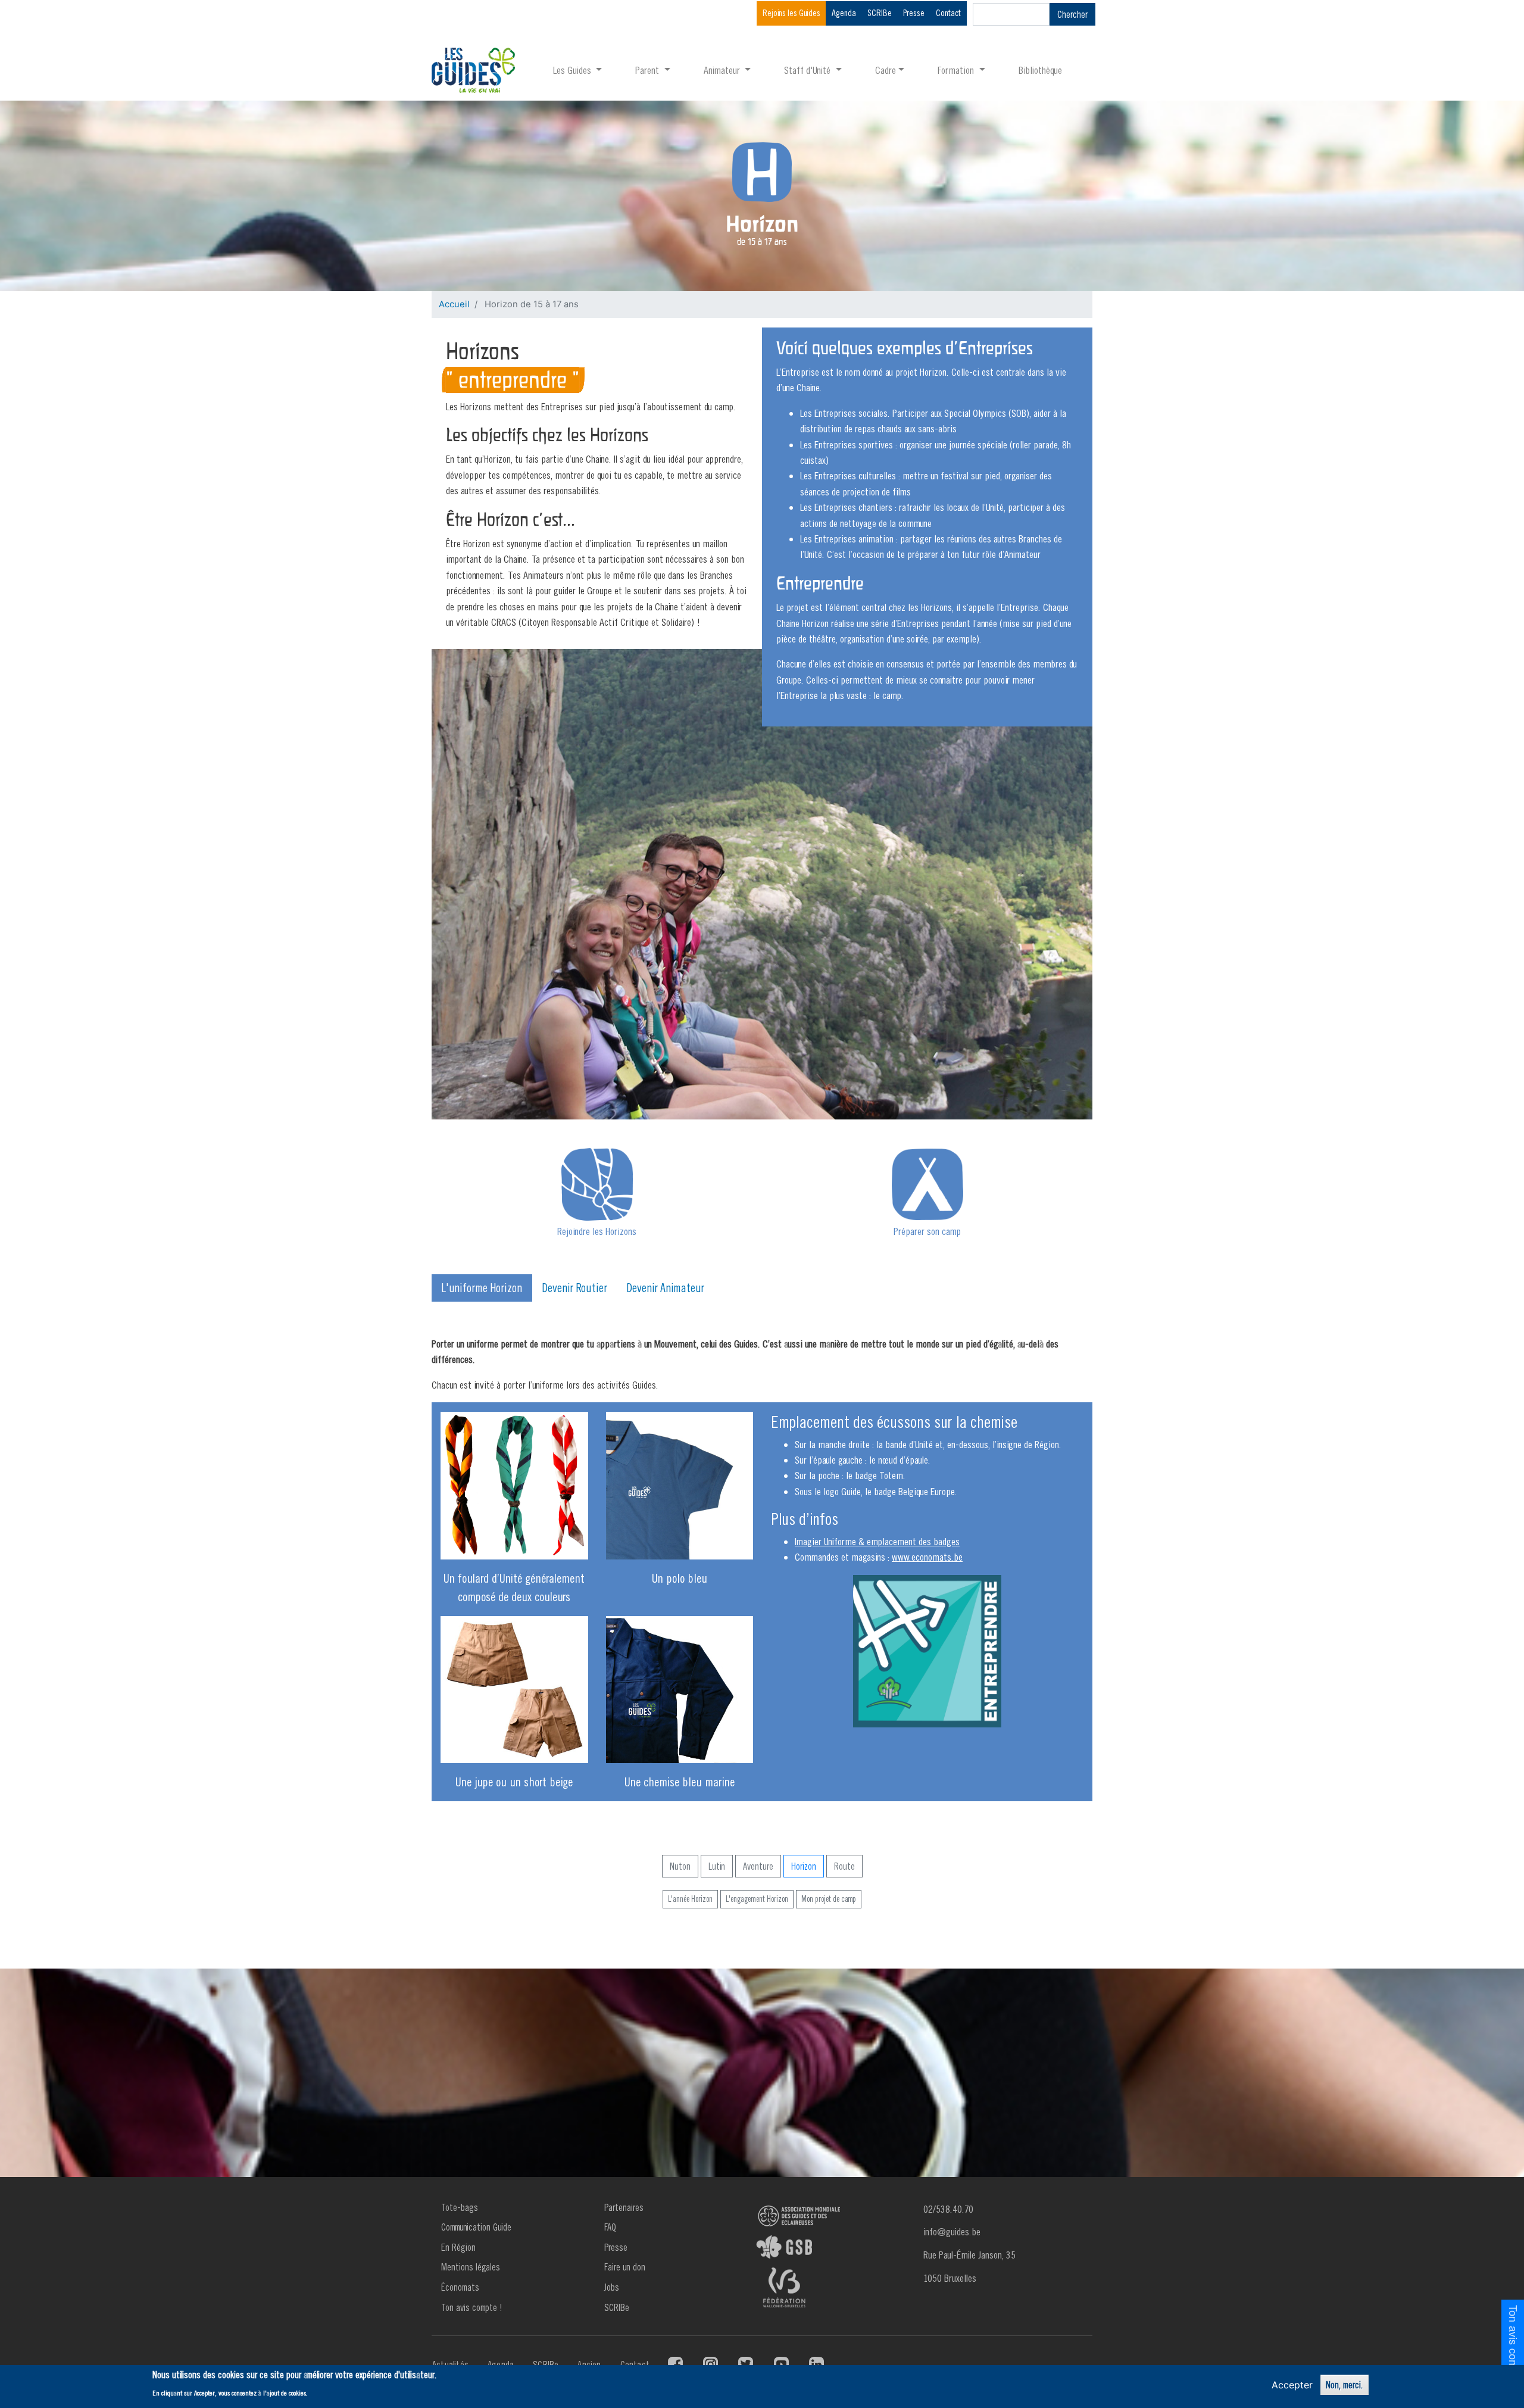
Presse (914, 13)
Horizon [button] (804, 1866)
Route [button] (844, 1866)
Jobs (612, 2287)
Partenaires (624, 2207)
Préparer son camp (927, 1231)
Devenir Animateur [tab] (665, 1288)
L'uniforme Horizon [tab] (482, 1288)
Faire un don (625, 2267)
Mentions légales (471, 2267)
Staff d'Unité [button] (808, 70)
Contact (948, 13)
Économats (460, 2287)
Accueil (454, 304)
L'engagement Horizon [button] (757, 1899)
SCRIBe (880, 13)
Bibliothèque (1040, 70)
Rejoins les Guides (791, 13)
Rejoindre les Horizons (597, 1231)
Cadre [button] (886, 70)
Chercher (1072, 14)
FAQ (610, 2227)
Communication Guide (476, 2227)
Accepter (1292, 2385)
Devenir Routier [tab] (574, 1288)
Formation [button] (957, 70)
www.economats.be (927, 1557)
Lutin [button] (717, 1866)
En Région (458, 2247)
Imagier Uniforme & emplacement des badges (877, 1541)
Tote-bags (460, 2207)
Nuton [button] (680, 1866)
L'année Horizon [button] (690, 1899)
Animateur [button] (723, 70)
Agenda (844, 13)
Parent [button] (648, 70)
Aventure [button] (758, 1866)
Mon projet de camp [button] (829, 1899)
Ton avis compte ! (472, 2307)
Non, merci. (1345, 2385)
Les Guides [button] (573, 70)
